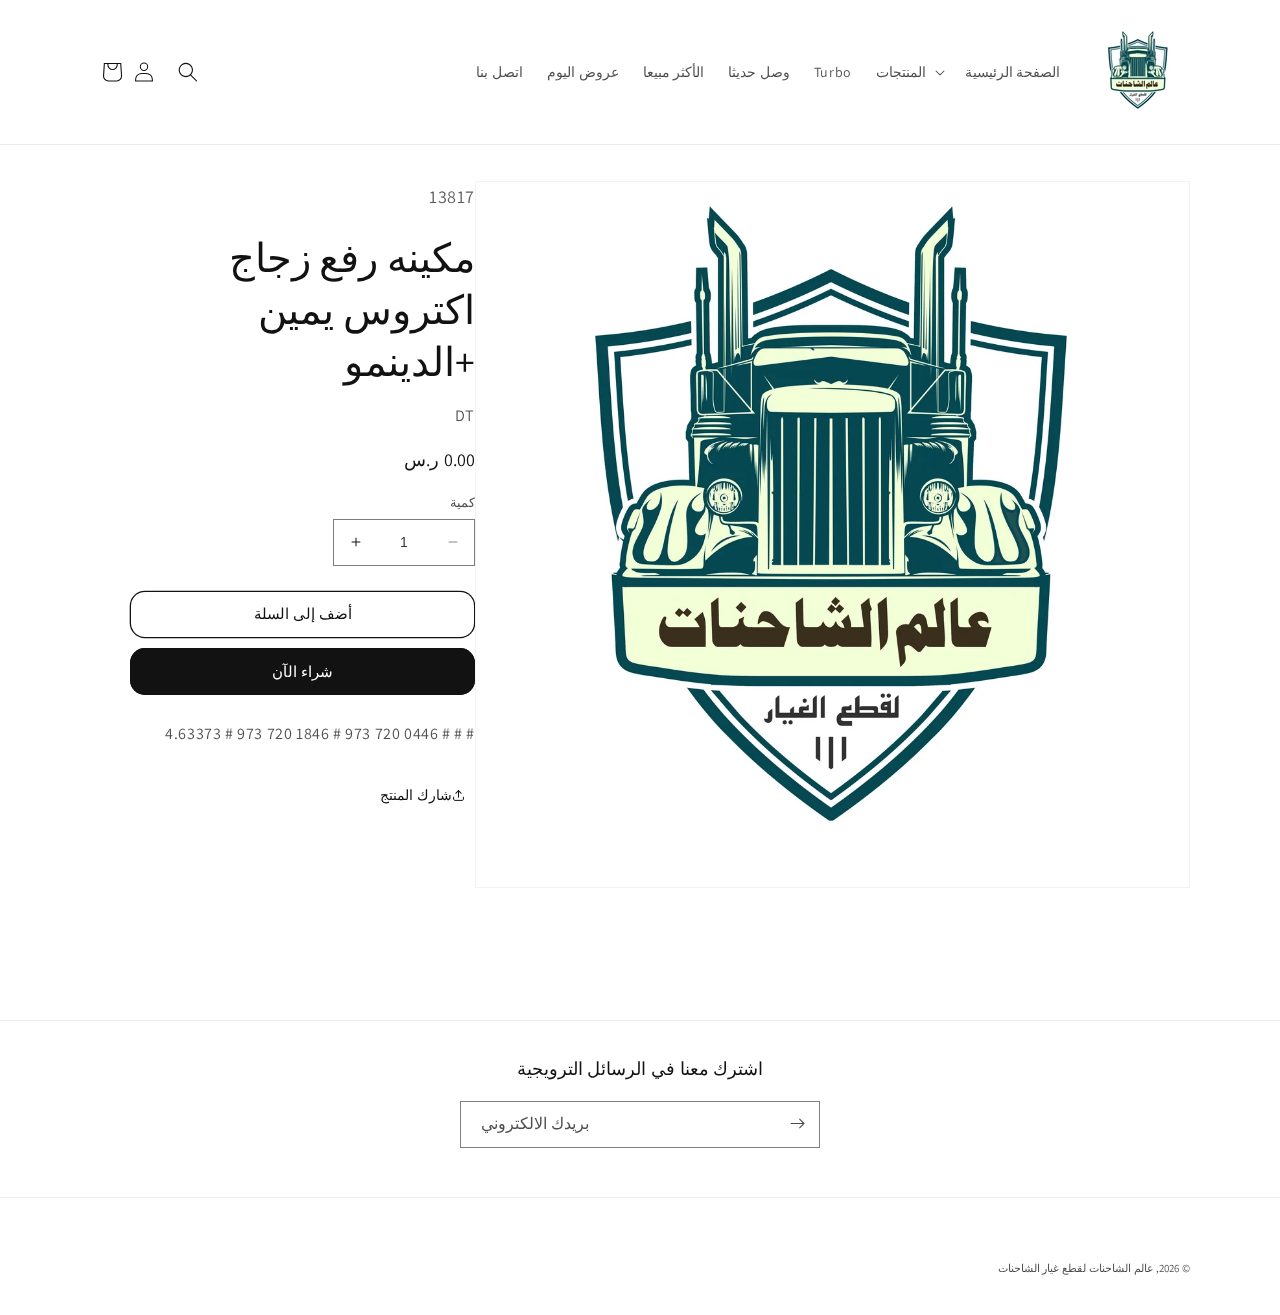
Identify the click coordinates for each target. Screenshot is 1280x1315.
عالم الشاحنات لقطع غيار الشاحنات (1076, 1268)
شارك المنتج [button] (416, 795)
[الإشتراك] (797, 1123)
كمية (462, 502)
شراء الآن (302, 671)
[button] (908, 72)
